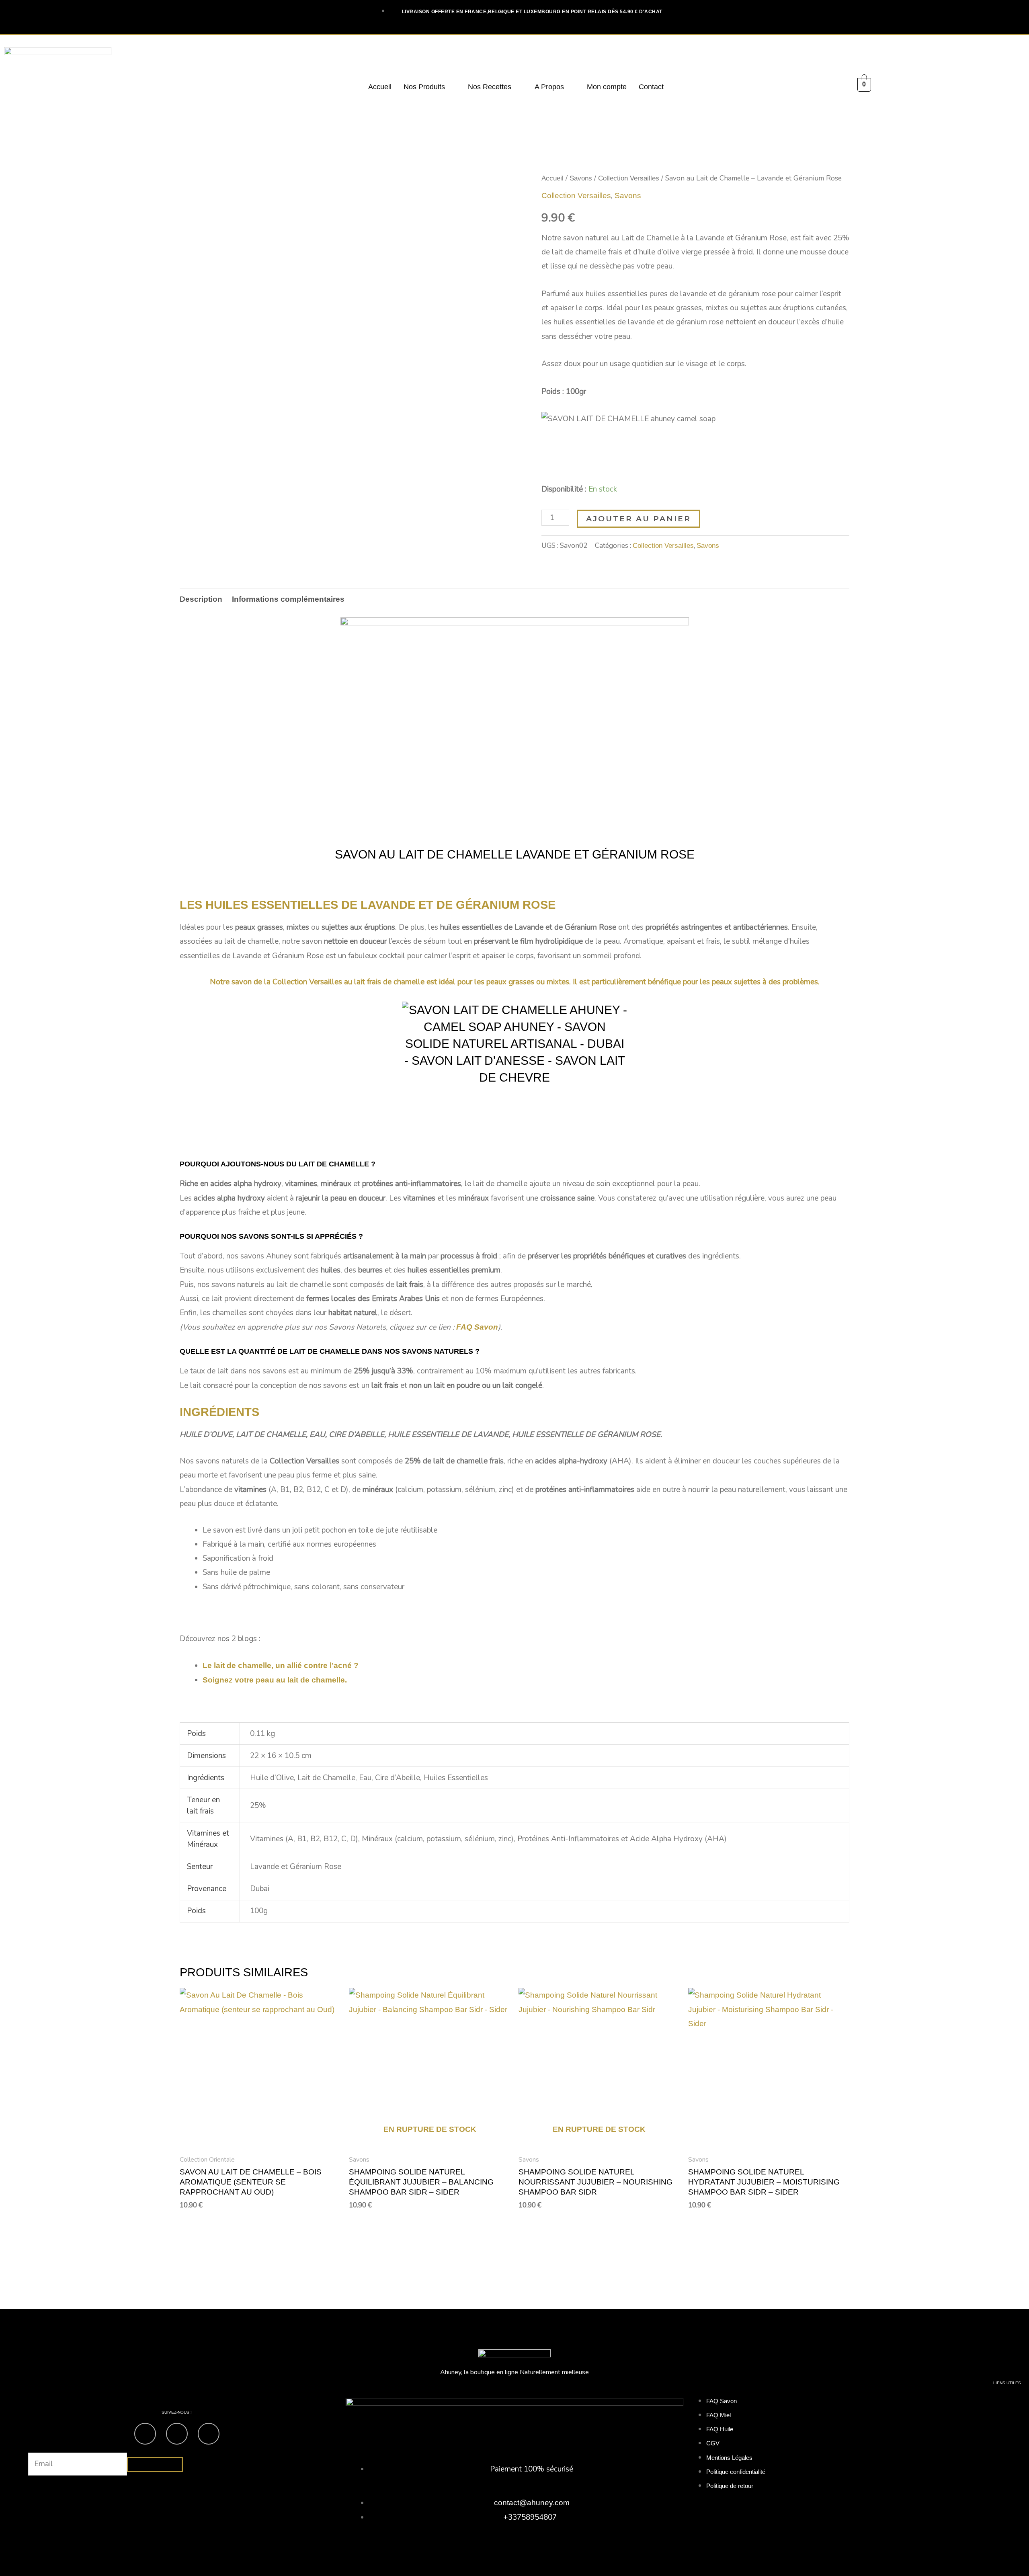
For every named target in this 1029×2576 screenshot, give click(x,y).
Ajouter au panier (639, 519)
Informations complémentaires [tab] (288, 599)
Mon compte (607, 87)
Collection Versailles (629, 178)
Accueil (380, 87)
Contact (651, 87)
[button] (430, 87)
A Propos (549, 87)
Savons (581, 178)
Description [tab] (201, 599)
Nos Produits (424, 87)
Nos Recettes (490, 87)
